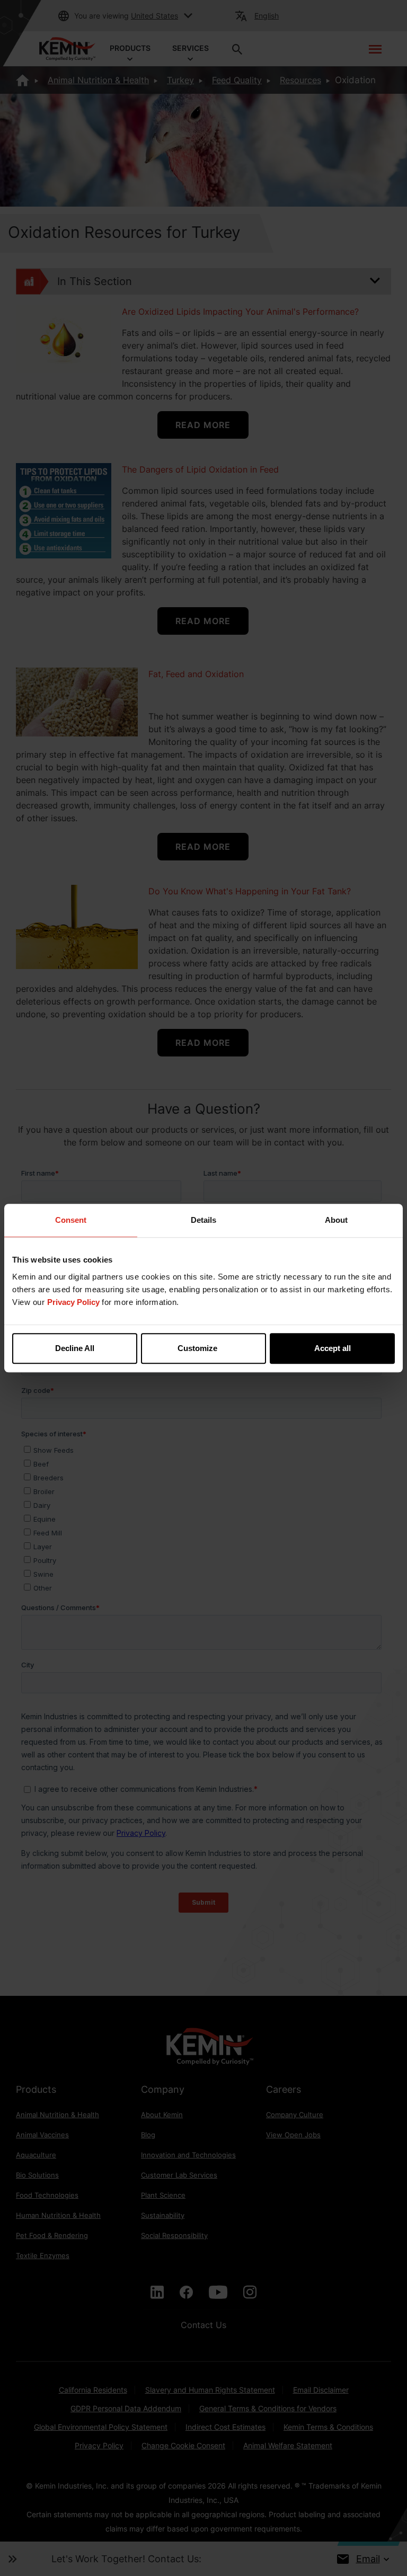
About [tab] (336, 1220)
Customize (197, 1348)
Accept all (333, 1348)
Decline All (75, 1348)
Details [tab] (203, 1220)
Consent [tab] (71, 1220)
